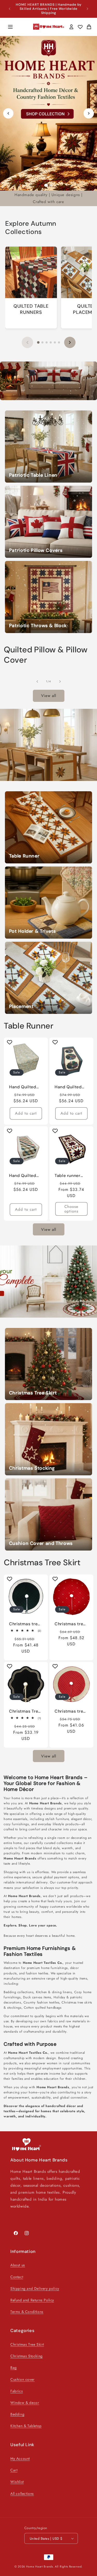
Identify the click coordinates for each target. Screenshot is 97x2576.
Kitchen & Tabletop (26, 2426)
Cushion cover (23, 2379)
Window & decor (25, 2403)
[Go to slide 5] (55, 342)
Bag (14, 2368)
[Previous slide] (8, 113)
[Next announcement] (87, 9)
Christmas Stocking (27, 2356)
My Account (20, 2459)
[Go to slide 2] (51, 185)
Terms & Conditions (27, 2312)
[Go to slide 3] (47, 342)
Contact (17, 2277)
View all (49, 696)
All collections (22, 2494)
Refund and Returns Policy (32, 2300)
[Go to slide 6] (59, 342)
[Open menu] (10, 27)
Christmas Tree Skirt (27, 2344)
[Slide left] (37, 681)
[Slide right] (60, 681)
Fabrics (17, 2391)
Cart (14, 2470)
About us (18, 2265)
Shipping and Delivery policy (35, 2288)
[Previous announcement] (10, 9)
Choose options (71, 1209)
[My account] (71, 27)
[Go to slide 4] (51, 342)
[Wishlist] (80, 27)
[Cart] (89, 27)
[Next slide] (89, 113)
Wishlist (17, 2482)
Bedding (17, 2414)
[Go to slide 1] (46, 185)
